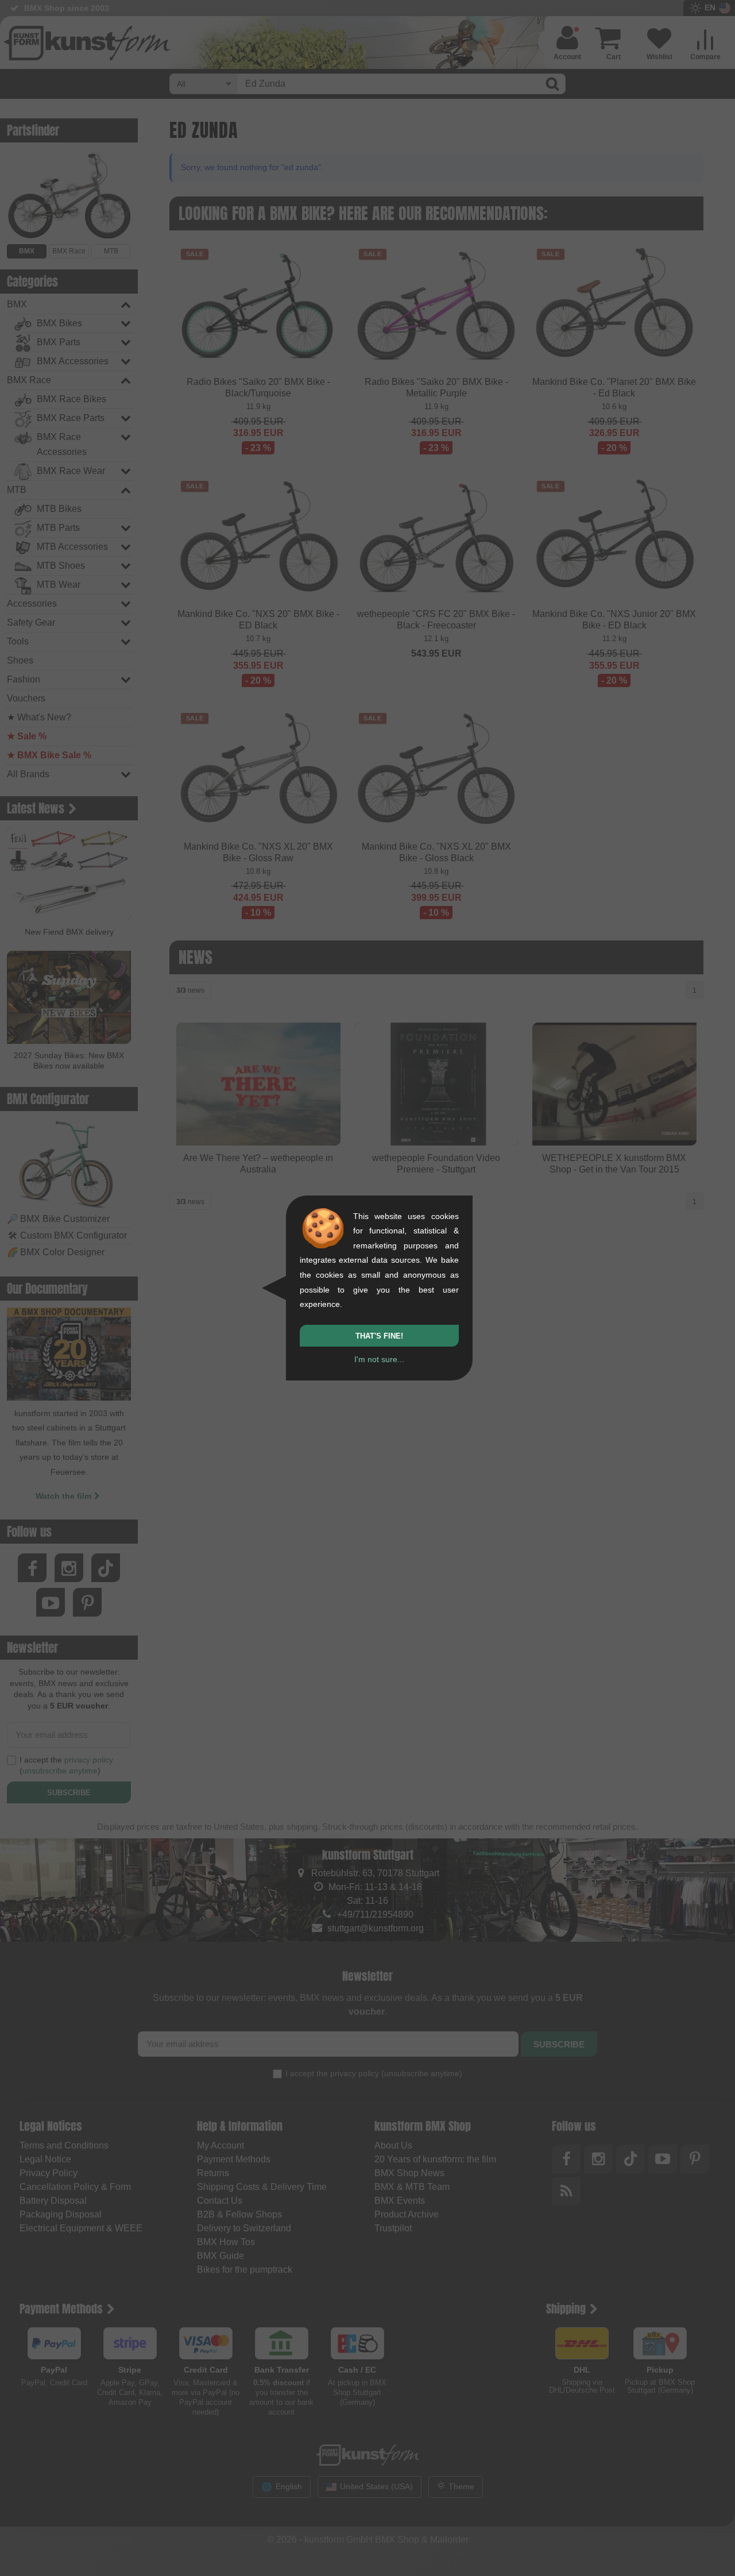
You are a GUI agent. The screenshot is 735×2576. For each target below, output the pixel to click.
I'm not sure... (379, 1359)
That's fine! (379, 1336)
